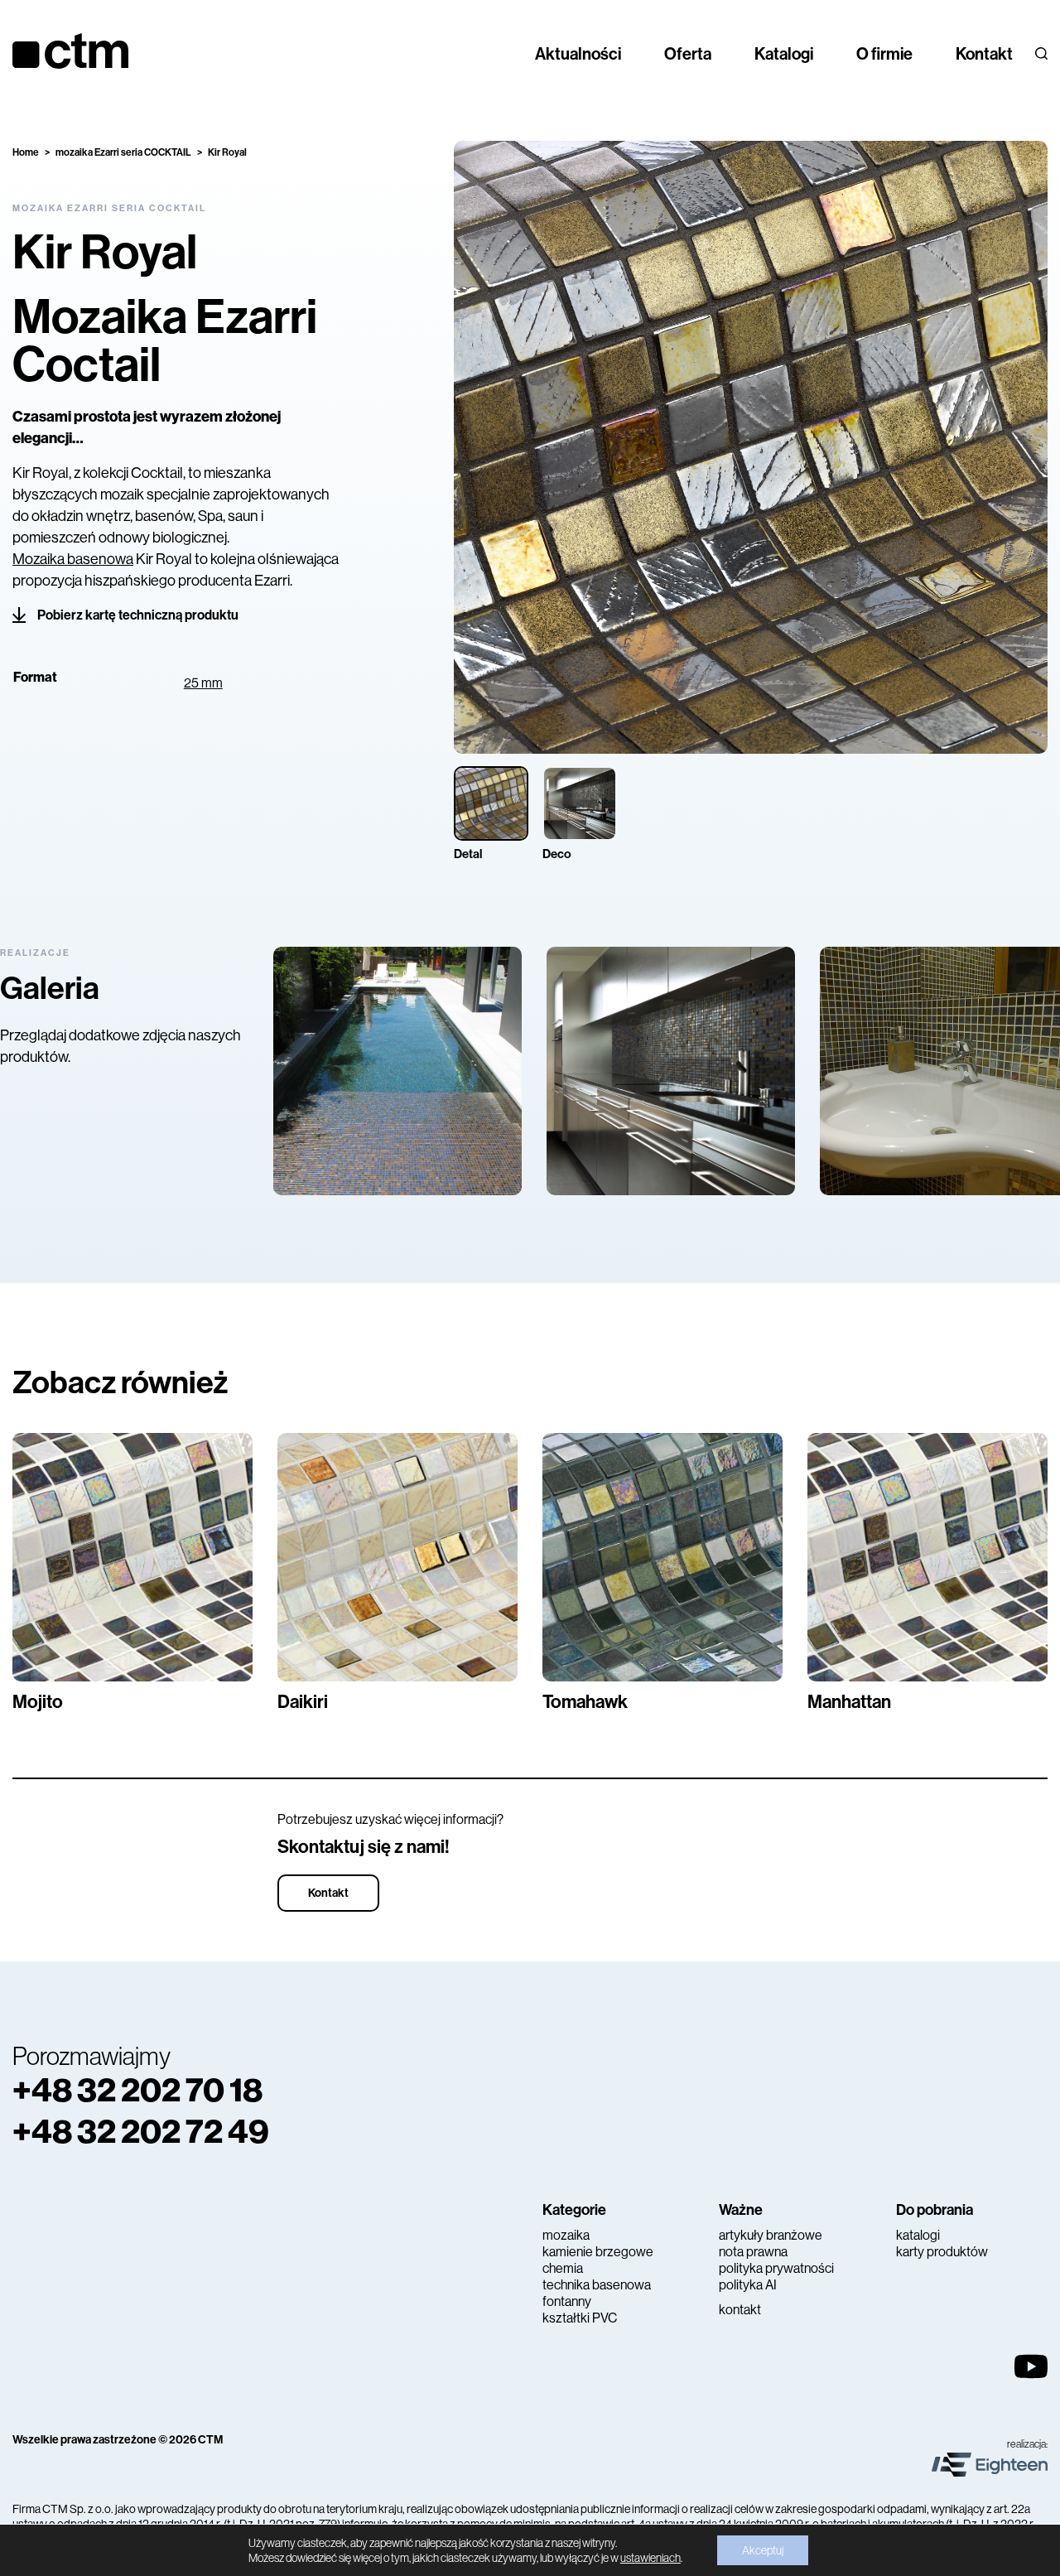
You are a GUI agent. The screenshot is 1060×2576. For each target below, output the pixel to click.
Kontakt (984, 54)
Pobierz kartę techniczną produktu (138, 615)
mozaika (566, 2235)
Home (26, 152)
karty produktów (942, 2252)
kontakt (740, 2310)
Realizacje (35, 953)
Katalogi (784, 54)
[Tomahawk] (662, 1557)
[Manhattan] (927, 1557)
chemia (563, 2268)
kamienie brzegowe (598, 2252)
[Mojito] (132, 1557)
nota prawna (753, 2252)
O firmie (884, 54)
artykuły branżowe (771, 2235)
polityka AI (748, 2285)
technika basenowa (597, 2285)
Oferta (688, 54)
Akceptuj (763, 2550)
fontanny (567, 2301)
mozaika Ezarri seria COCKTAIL (123, 152)
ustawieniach (650, 2558)
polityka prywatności (776, 2268)
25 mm (203, 683)
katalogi (918, 2235)
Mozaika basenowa (73, 559)
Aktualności (578, 54)
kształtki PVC (580, 2318)
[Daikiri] (397, 1557)
